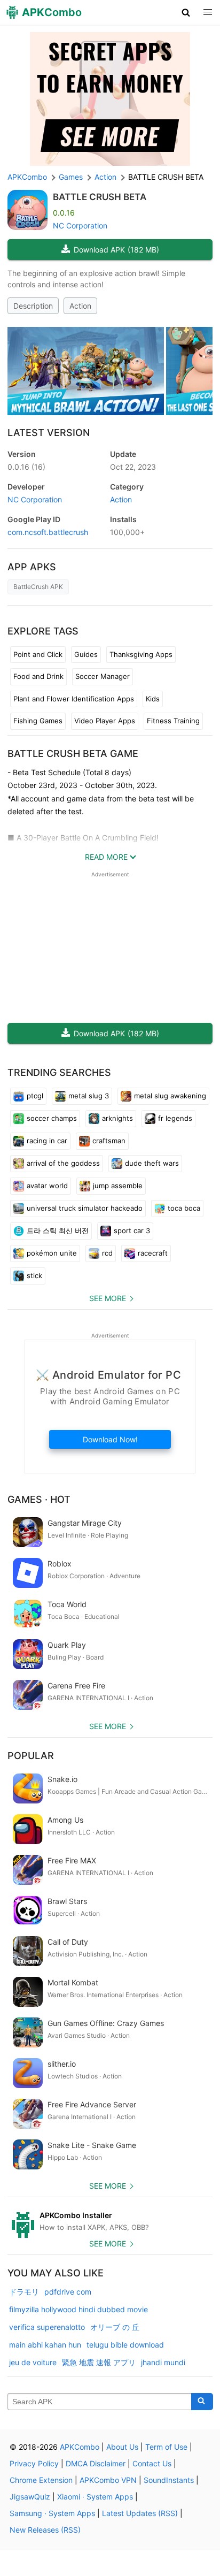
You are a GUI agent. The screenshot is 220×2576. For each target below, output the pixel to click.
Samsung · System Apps (52, 2513)
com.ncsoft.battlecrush (48, 532)
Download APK (116, 250)
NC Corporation (80, 226)
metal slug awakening (170, 1096)
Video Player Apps (105, 721)
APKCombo (27, 177)
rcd (107, 1253)
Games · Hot (39, 1499)
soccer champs (52, 1118)
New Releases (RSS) (45, 2530)
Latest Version (49, 433)
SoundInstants (169, 2480)
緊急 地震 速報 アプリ (99, 2362)
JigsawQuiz (30, 2497)
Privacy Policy (34, 2463)
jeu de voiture (33, 2362)
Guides (86, 654)
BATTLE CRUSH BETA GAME (73, 754)
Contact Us (152, 2463)
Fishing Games (38, 721)
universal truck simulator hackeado (85, 1208)
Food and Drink (38, 676)
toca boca (184, 1208)
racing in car (47, 1141)
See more (108, 1298)
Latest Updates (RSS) (140, 2513)
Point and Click (38, 654)
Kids (153, 699)
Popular (31, 1756)
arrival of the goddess (63, 1163)
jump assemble (118, 1186)
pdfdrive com (68, 2292)
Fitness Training (173, 721)
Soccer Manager (103, 676)
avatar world (47, 1186)
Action (80, 306)
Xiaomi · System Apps (95, 2497)
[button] (186, 12)
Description (33, 306)
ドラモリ (24, 2292)
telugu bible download (125, 2345)
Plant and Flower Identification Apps (74, 699)
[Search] (202, 2402)
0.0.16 (26, 467)
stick (34, 1275)
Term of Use (166, 2447)
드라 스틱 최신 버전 (58, 1230)
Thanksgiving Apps (141, 654)
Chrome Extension (41, 2480)
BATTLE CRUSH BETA (100, 197)
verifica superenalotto (47, 2327)
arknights (117, 1118)
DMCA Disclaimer (96, 2463)
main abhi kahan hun (45, 2345)
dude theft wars (152, 1163)
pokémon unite (52, 1253)
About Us (122, 2447)
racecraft (153, 1253)
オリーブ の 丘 (115, 2327)
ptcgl (35, 1096)
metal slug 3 (89, 1096)
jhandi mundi (163, 2362)
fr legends (175, 1118)
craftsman (109, 1141)
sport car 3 (132, 1230)
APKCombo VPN (108, 2480)
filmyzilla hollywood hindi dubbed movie (78, 2309)
